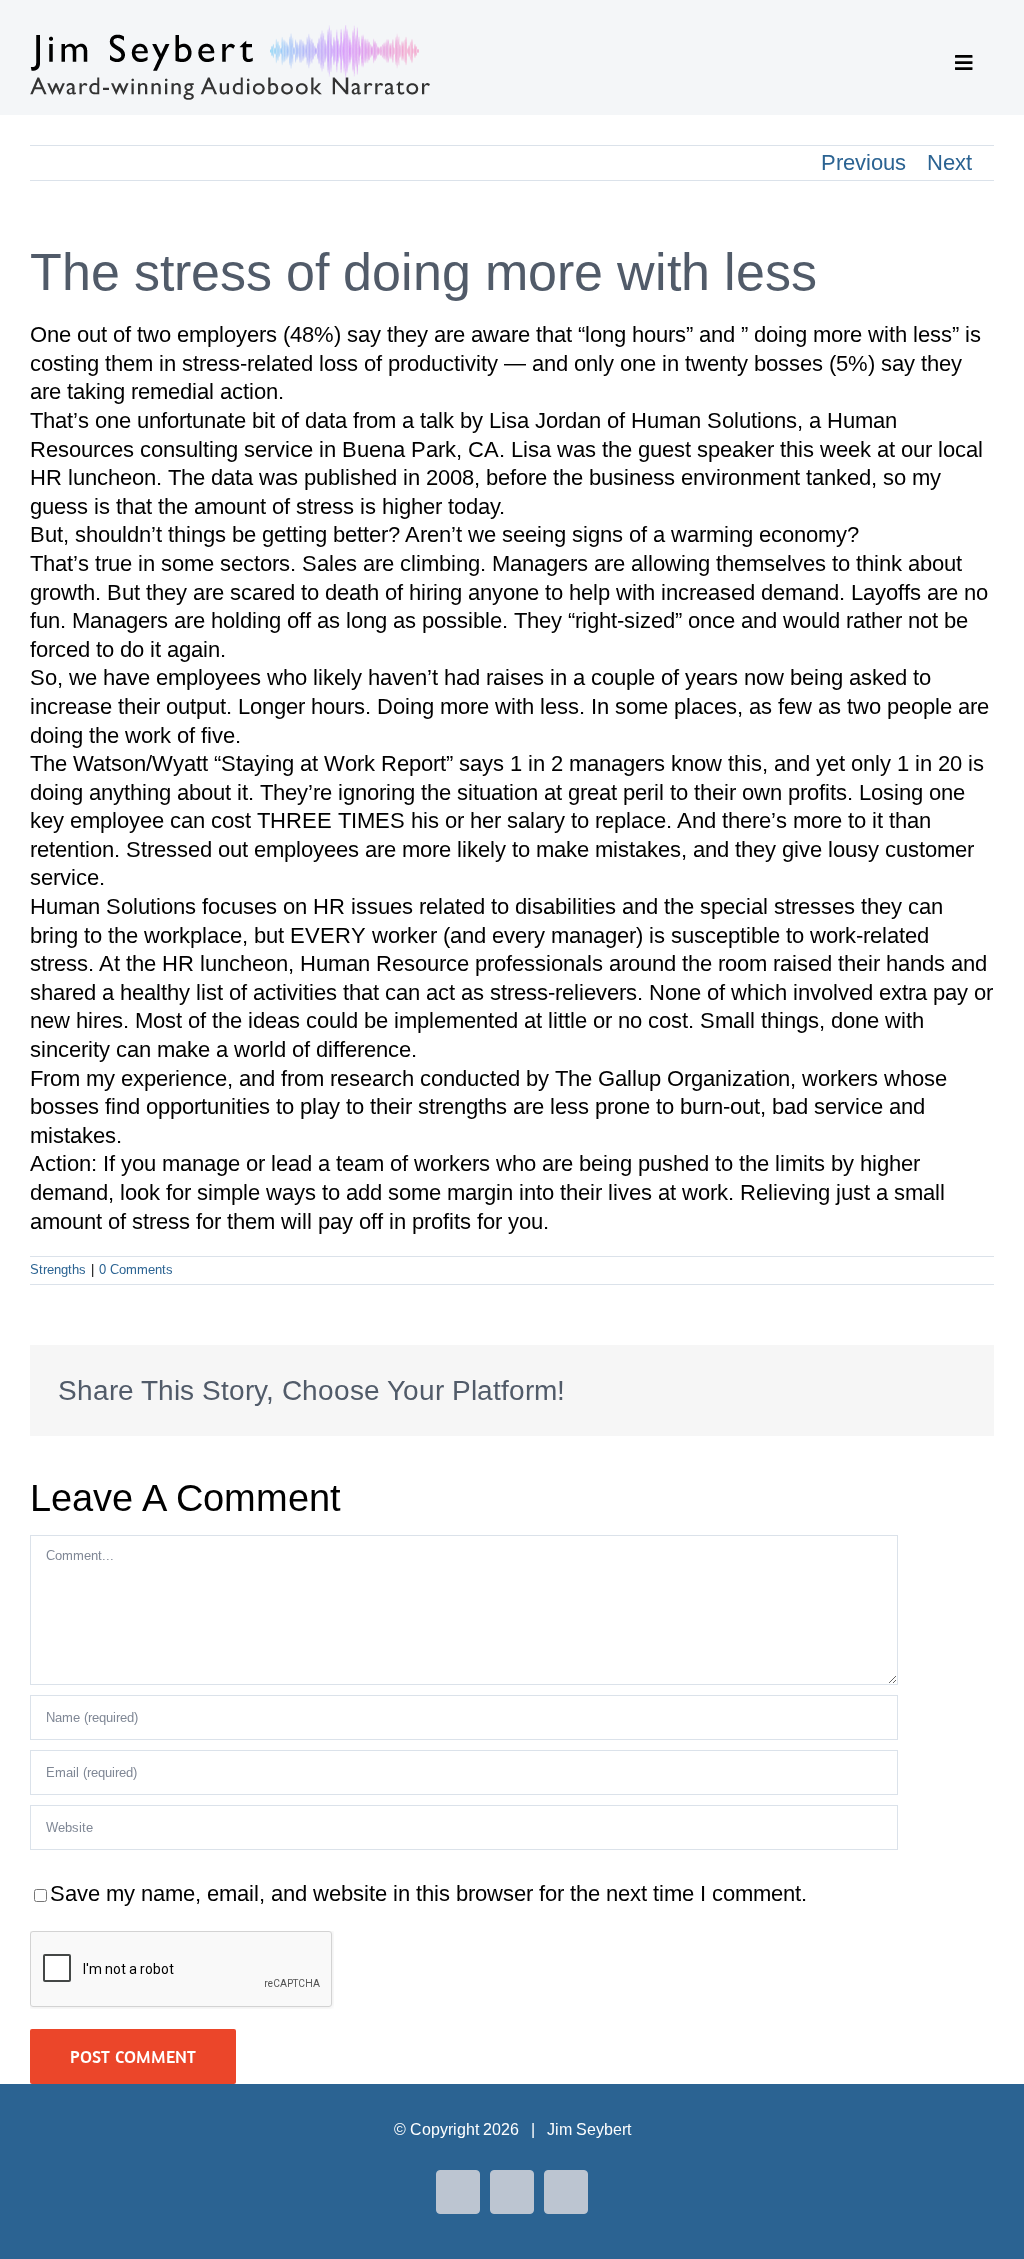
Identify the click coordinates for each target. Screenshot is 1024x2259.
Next (949, 162)
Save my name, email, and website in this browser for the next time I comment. (428, 1893)
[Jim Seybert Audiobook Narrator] (230, 35)
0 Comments (136, 1269)
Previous (863, 162)
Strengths (58, 1269)
